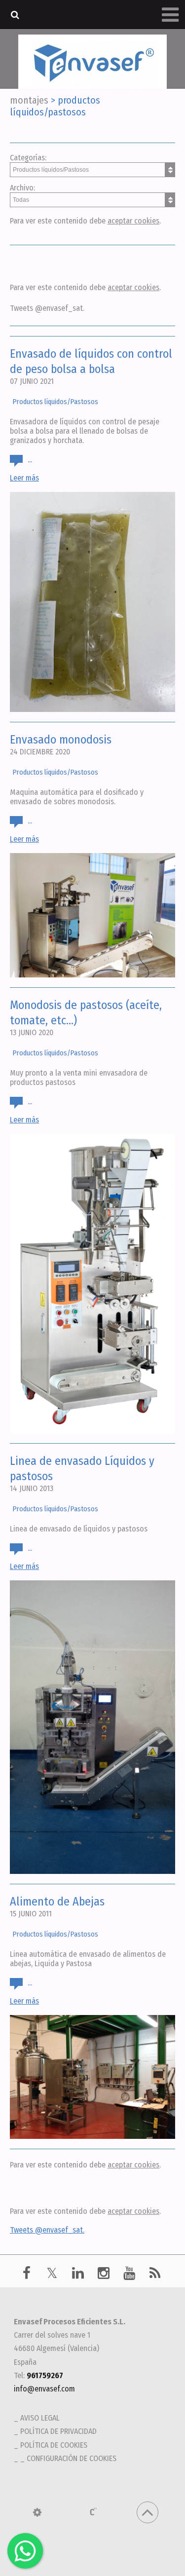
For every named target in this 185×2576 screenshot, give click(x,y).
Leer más (24, 478)
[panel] (37, 2512)
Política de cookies (54, 2445)
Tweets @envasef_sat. (47, 308)
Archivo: (22, 188)
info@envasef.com (44, 2389)
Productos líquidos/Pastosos (55, 402)
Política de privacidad (58, 2431)
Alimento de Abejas (57, 1902)
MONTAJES (29, 100)
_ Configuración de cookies (68, 2458)
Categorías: (28, 158)
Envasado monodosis (61, 740)
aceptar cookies (133, 221)
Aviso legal (40, 2418)
